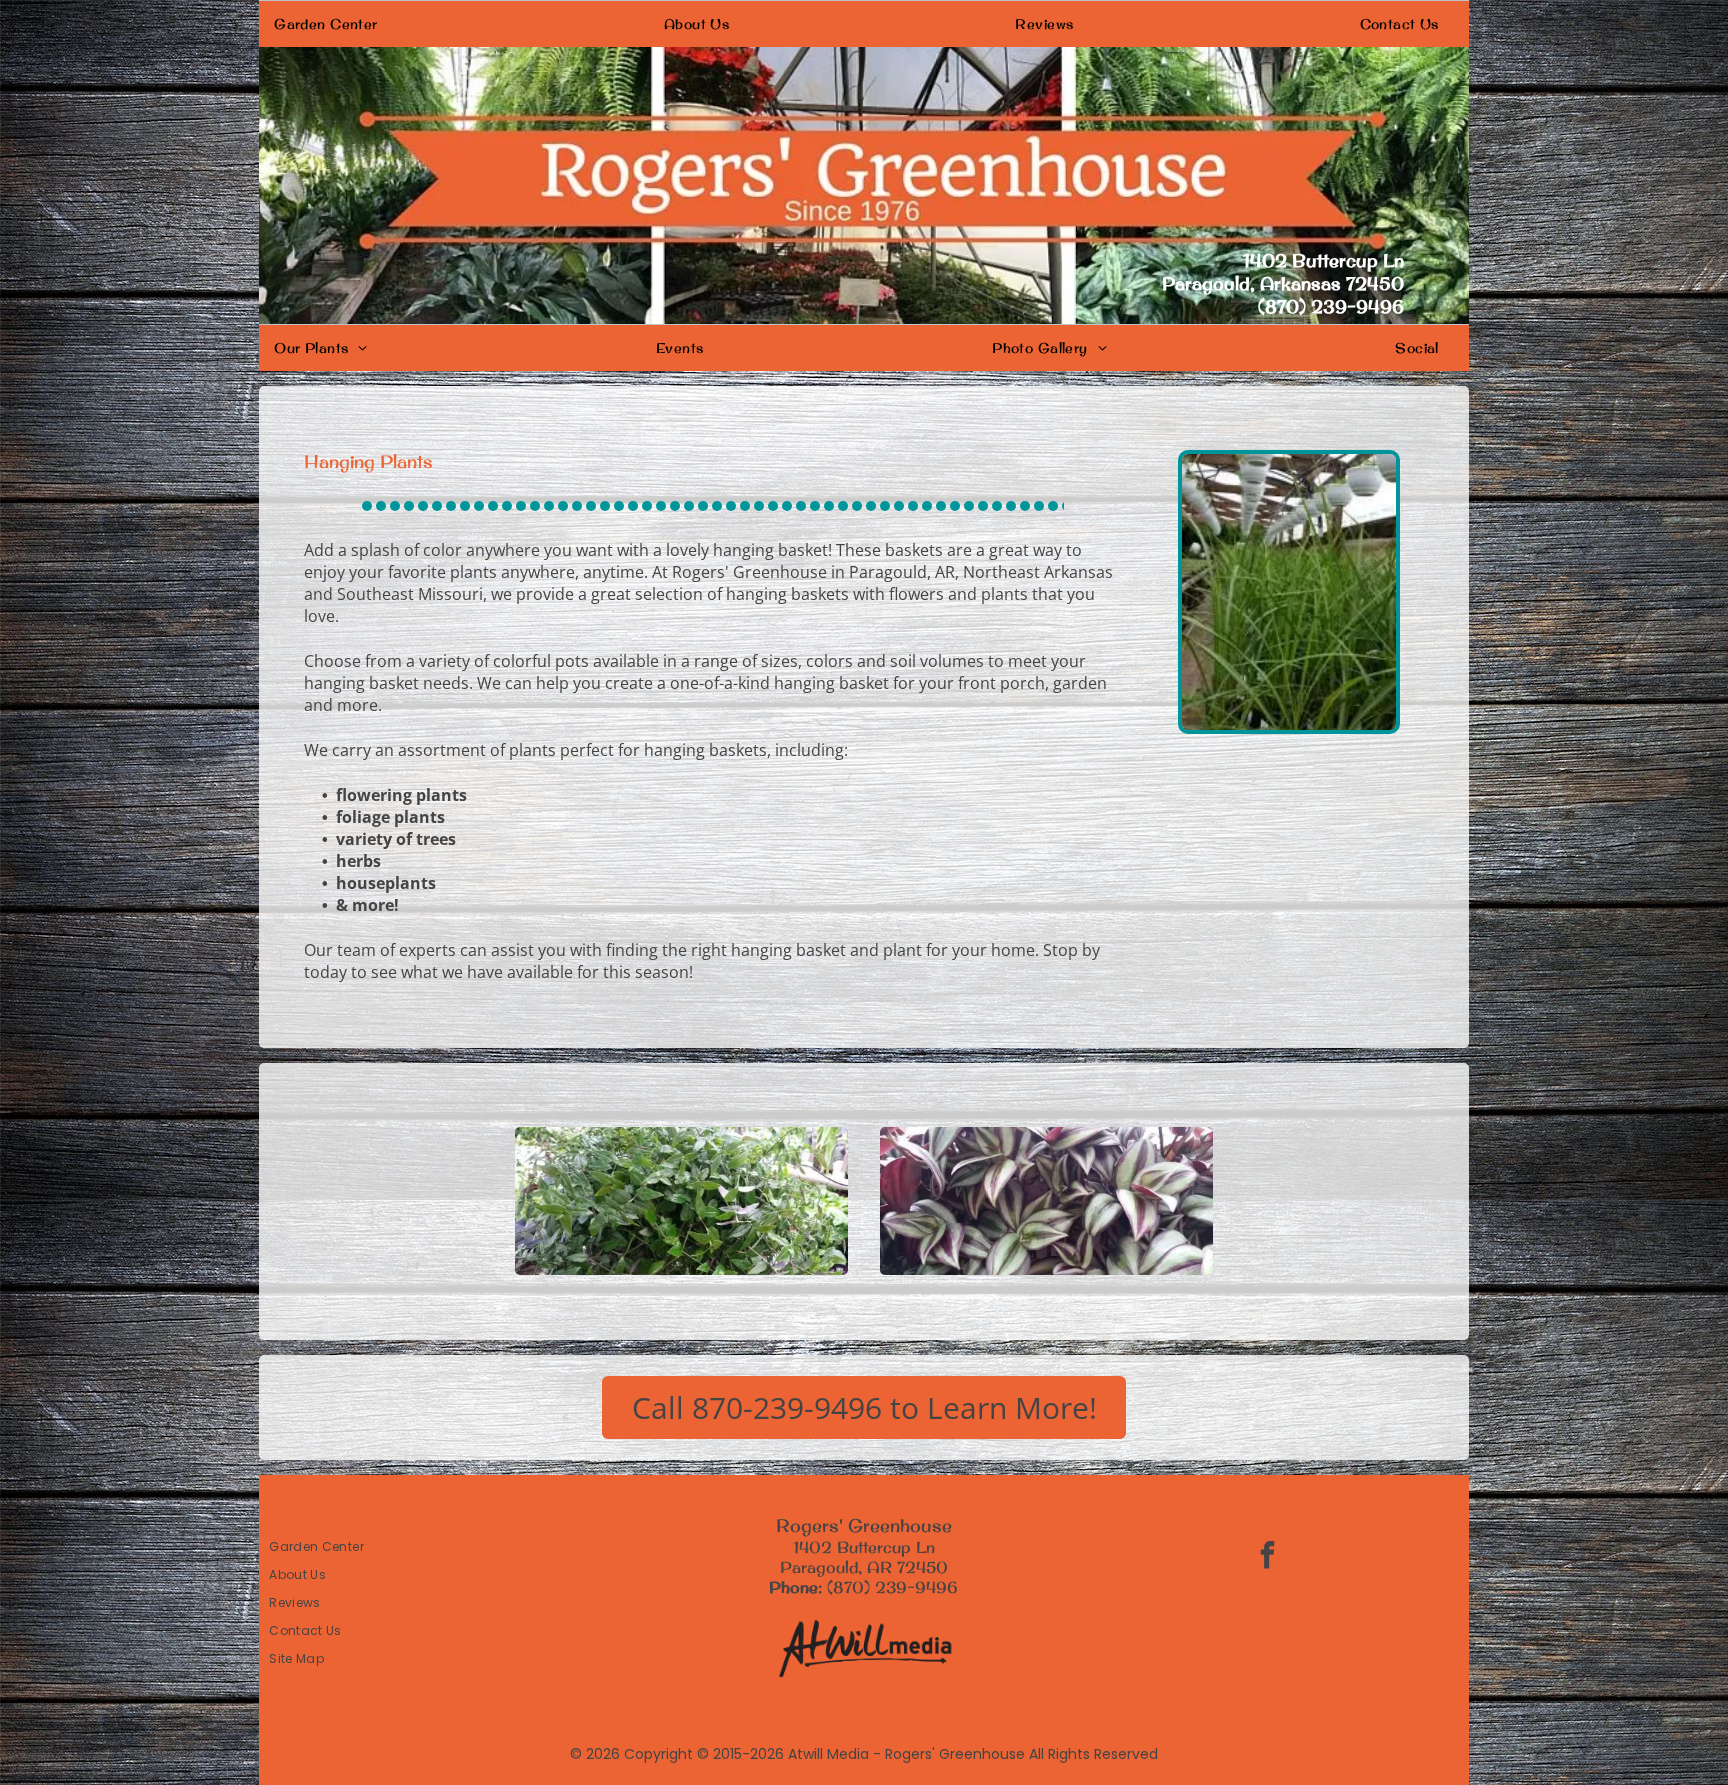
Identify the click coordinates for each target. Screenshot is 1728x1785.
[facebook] (1267, 1557)
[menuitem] (333, 24)
